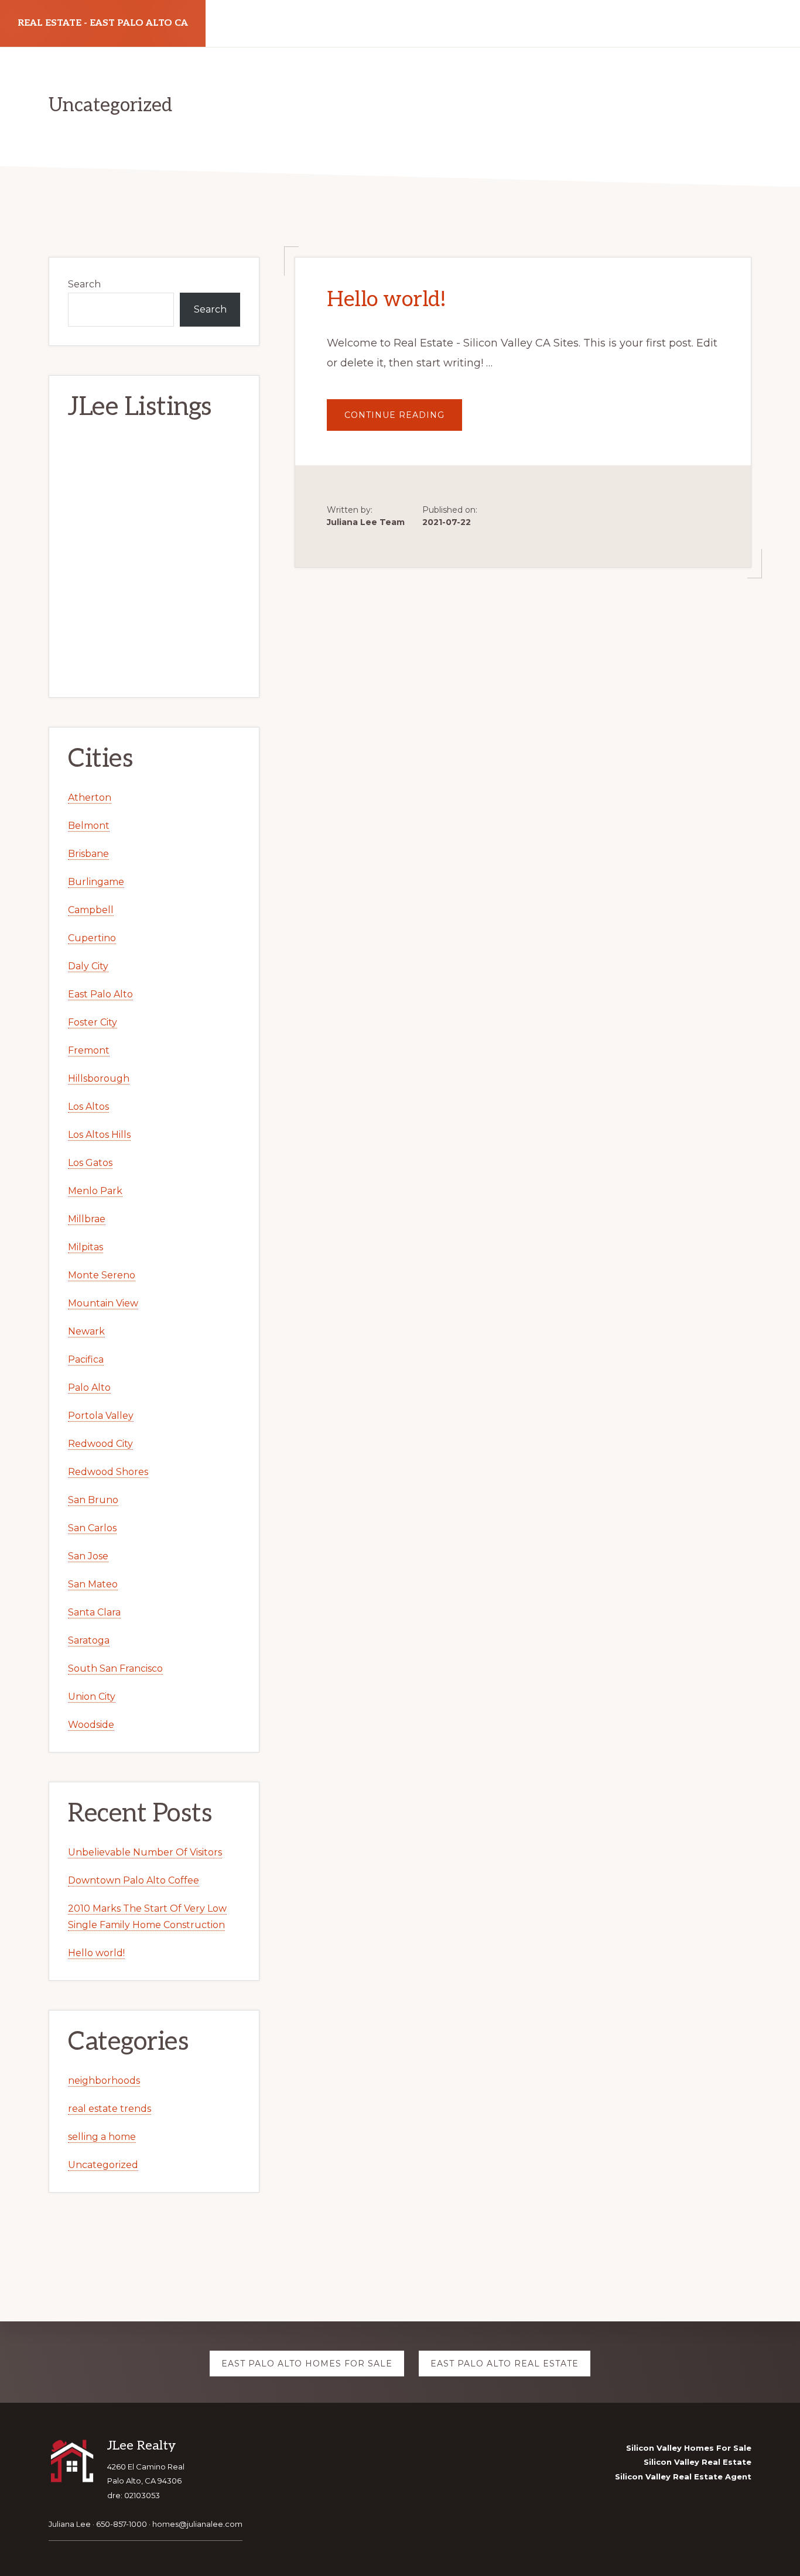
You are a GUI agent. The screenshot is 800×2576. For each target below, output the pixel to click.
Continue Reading (403, 420)
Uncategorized (103, 2165)
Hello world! (386, 300)
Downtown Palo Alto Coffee (134, 1880)
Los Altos (88, 1107)
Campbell (91, 910)
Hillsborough (99, 1078)
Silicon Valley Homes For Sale (689, 2448)
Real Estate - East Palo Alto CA (103, 23)
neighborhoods (104, 2081)
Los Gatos (90, 1163)
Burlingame (96, 882)
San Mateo (93, 1584)
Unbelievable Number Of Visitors (145, 1852)
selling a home (102, 2137)
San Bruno (93, 1500)
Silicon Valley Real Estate (698, 2462)
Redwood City (100, 1444)
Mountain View (103, 1303)
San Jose (88, 1556)
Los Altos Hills (99, 1135)
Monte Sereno (102, 1275)
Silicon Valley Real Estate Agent (683, 2476)
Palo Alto (89, 1388)
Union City (92, 1697)
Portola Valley (101, 1416)
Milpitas (86, 1247)
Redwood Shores (108, 1472)
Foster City (93, 1022)
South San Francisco (115, 1668)
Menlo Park (95, 1191)
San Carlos (92, 1528)
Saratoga (89, 1640)
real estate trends (110, 2109)
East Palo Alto (100, 994)
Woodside (91, 1725)
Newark (86, 1331)
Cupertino (92, 938)
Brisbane (88, 854)
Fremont (89, 1050)
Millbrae (87, 1219)
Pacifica (86, 1359)
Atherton (90, 798)
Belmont (89, 826)
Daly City (88, 966)
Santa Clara (94, 1612)
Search (84, 284)
